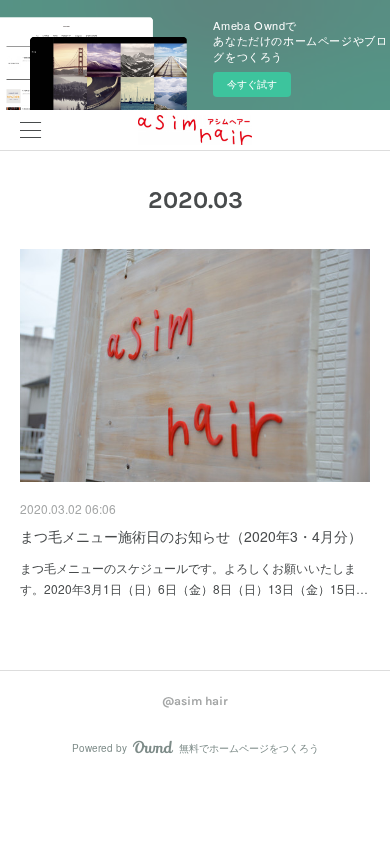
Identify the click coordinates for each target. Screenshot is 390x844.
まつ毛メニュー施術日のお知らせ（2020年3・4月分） (191, 536)
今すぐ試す (252, 84)
